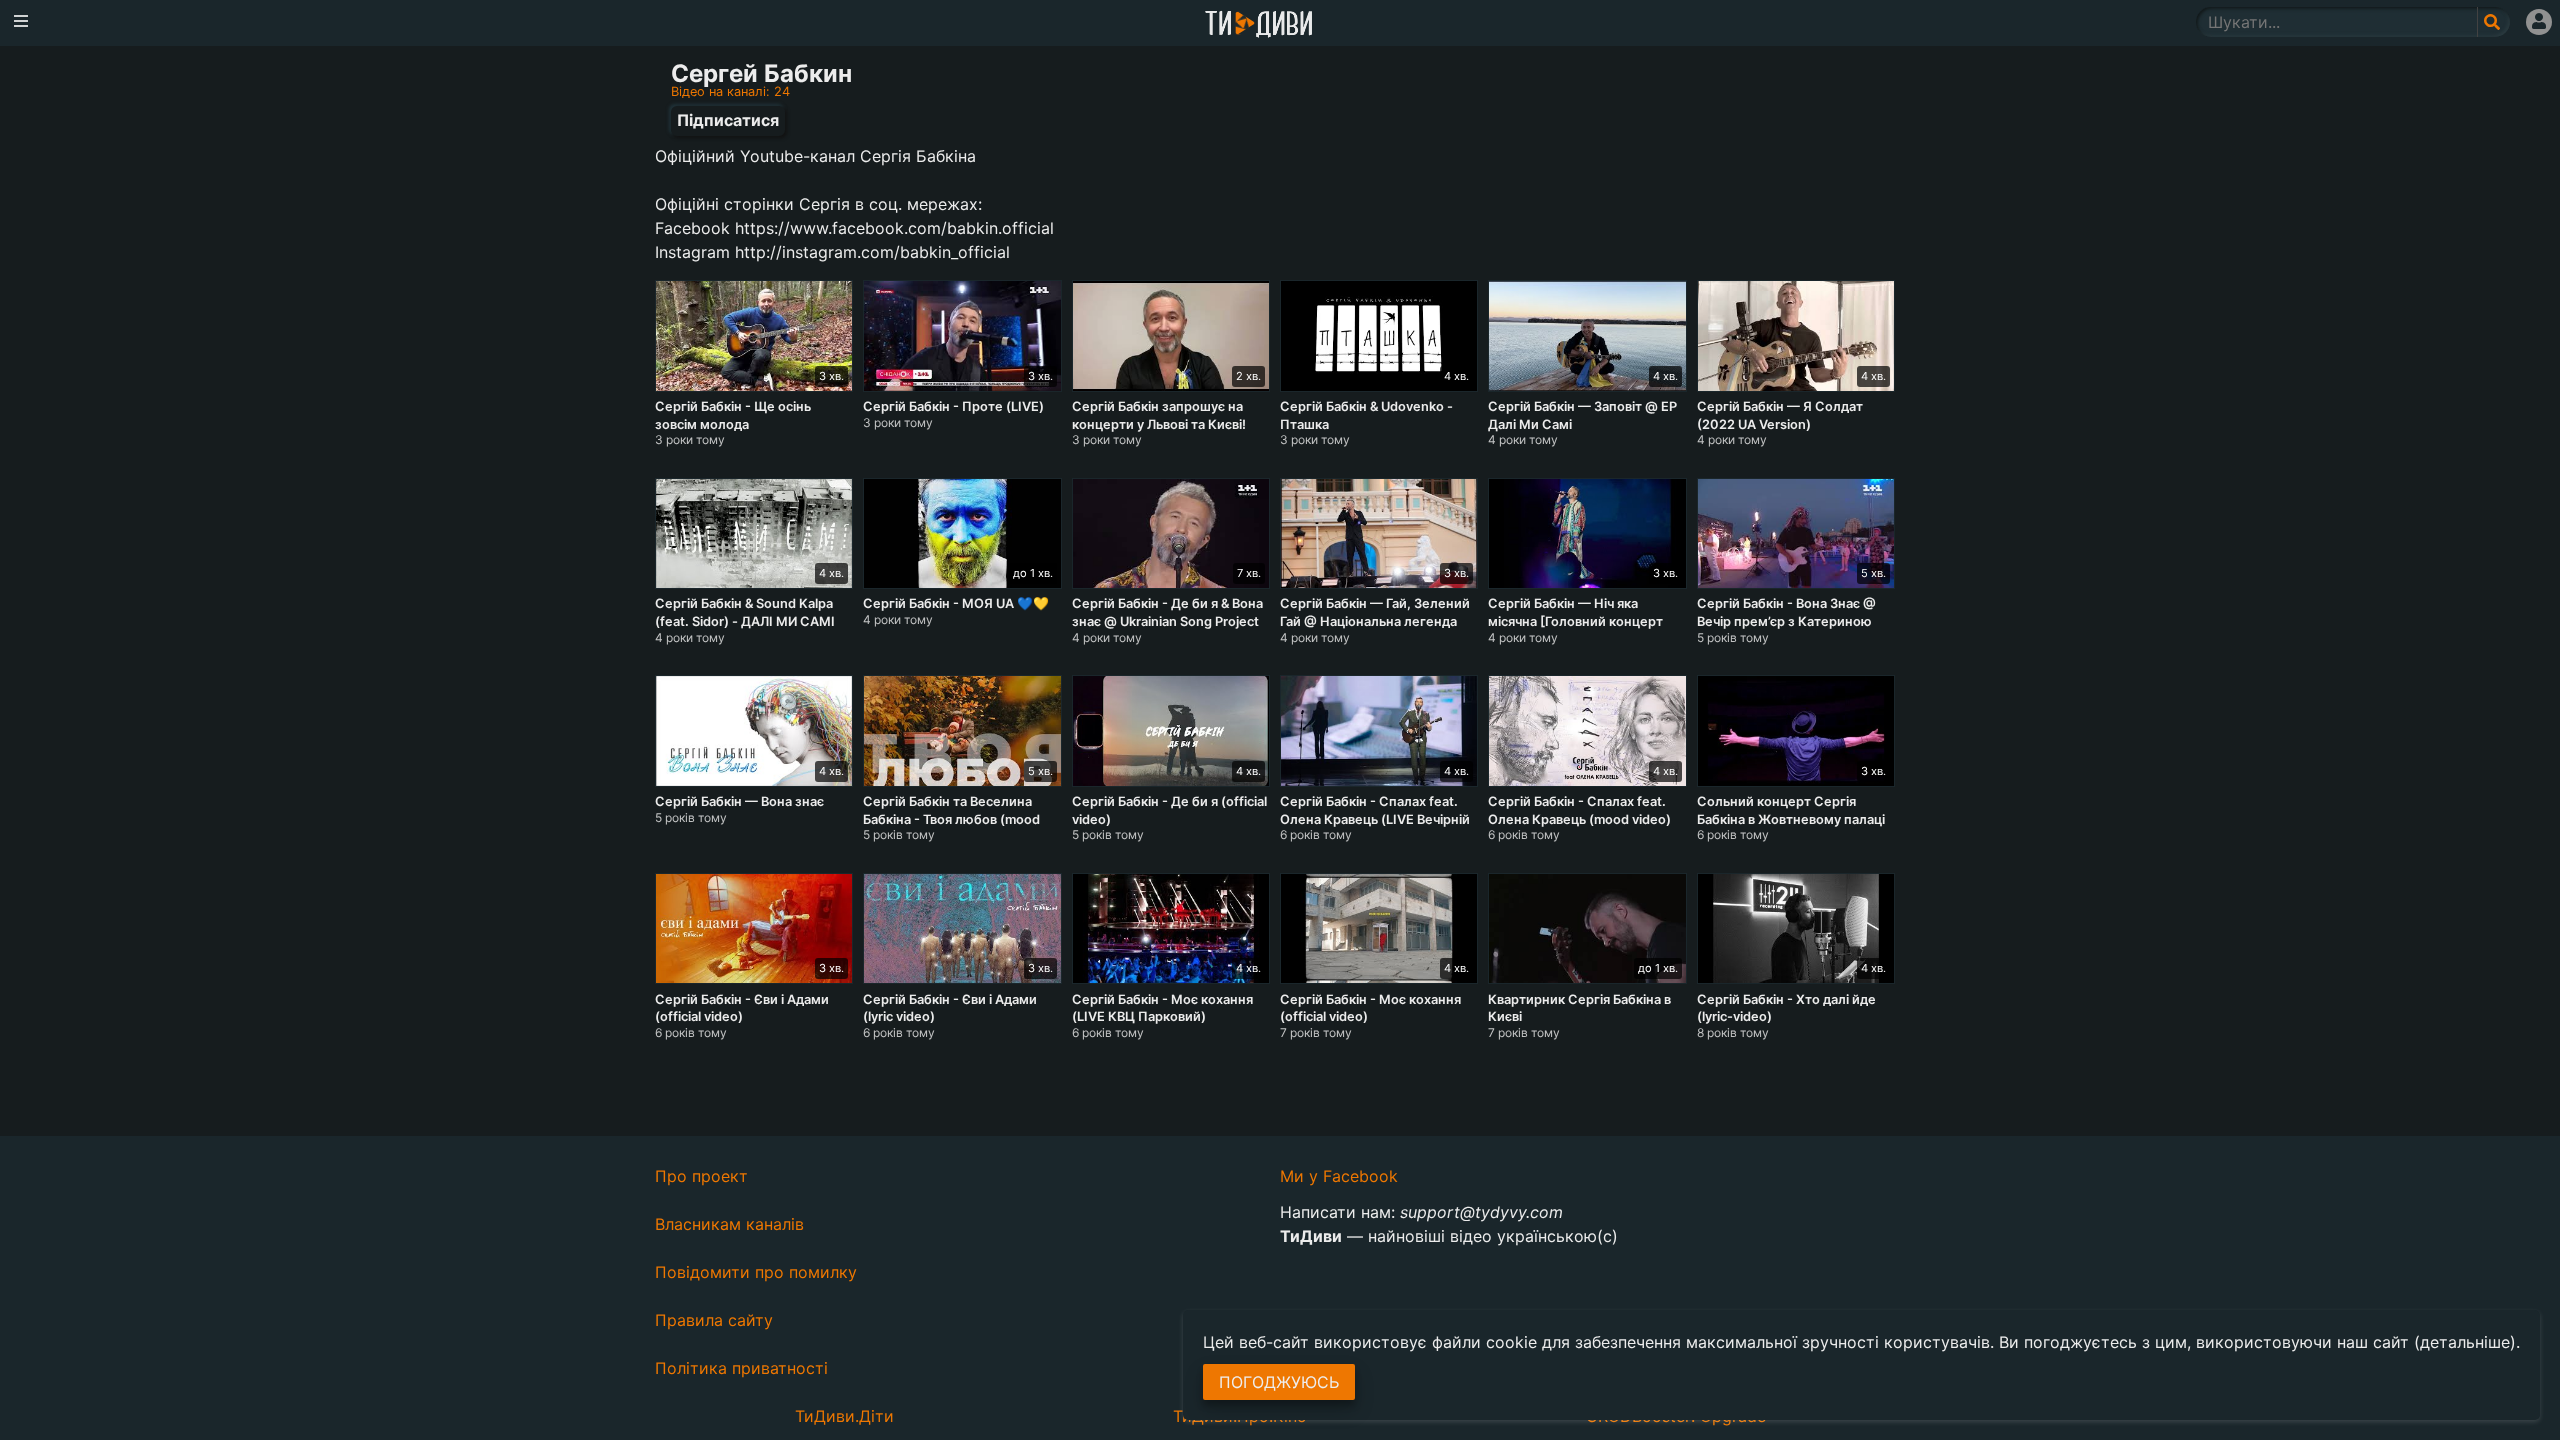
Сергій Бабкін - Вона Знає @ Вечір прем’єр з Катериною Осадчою (1786, 621)
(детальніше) (2465, 1342)
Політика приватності (741, 1368)
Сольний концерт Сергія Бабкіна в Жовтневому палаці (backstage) (1791, 819)
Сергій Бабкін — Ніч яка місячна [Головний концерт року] (1575, 621)
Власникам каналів (729, 1224)
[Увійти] (2539, 22)
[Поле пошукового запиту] (2493, 22)
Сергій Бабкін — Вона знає (739, 801)
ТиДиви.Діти (844, 1416)
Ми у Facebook (1339, 1176)
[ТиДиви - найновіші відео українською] (1259, 25)
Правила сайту (714, 1320)
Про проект (701, 1176)
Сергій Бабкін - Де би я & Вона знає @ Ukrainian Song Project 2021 (1167, 621)
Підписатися (728, 120)
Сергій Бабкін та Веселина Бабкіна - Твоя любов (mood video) (951, 819)
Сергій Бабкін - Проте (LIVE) (953, 406)
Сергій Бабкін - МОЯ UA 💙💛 (956, 603)
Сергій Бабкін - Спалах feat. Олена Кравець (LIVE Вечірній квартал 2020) (1375, 819)
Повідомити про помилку (756, 1272)
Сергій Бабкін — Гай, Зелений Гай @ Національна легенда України (1375, 621)
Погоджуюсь (1279, 1382)
